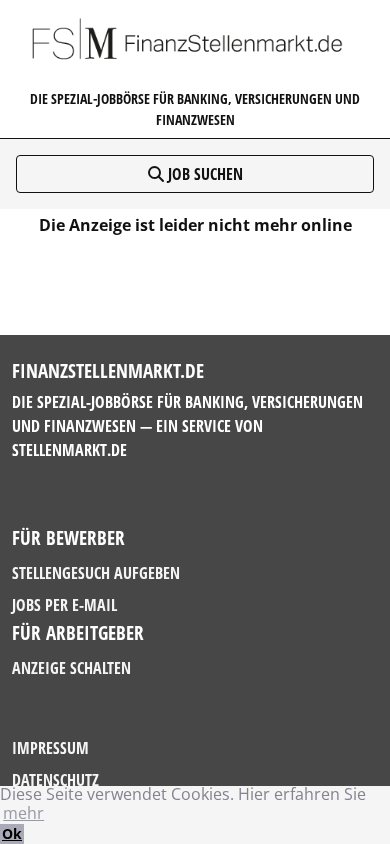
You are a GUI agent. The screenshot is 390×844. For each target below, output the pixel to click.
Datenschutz (55, 780)
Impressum (50, 748)
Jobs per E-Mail (64, 605)
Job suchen (203, 174)
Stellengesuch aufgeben (96, 573)
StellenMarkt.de (69, 450)
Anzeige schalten (71, 668)
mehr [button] (23, 813)
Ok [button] (12, 833)
